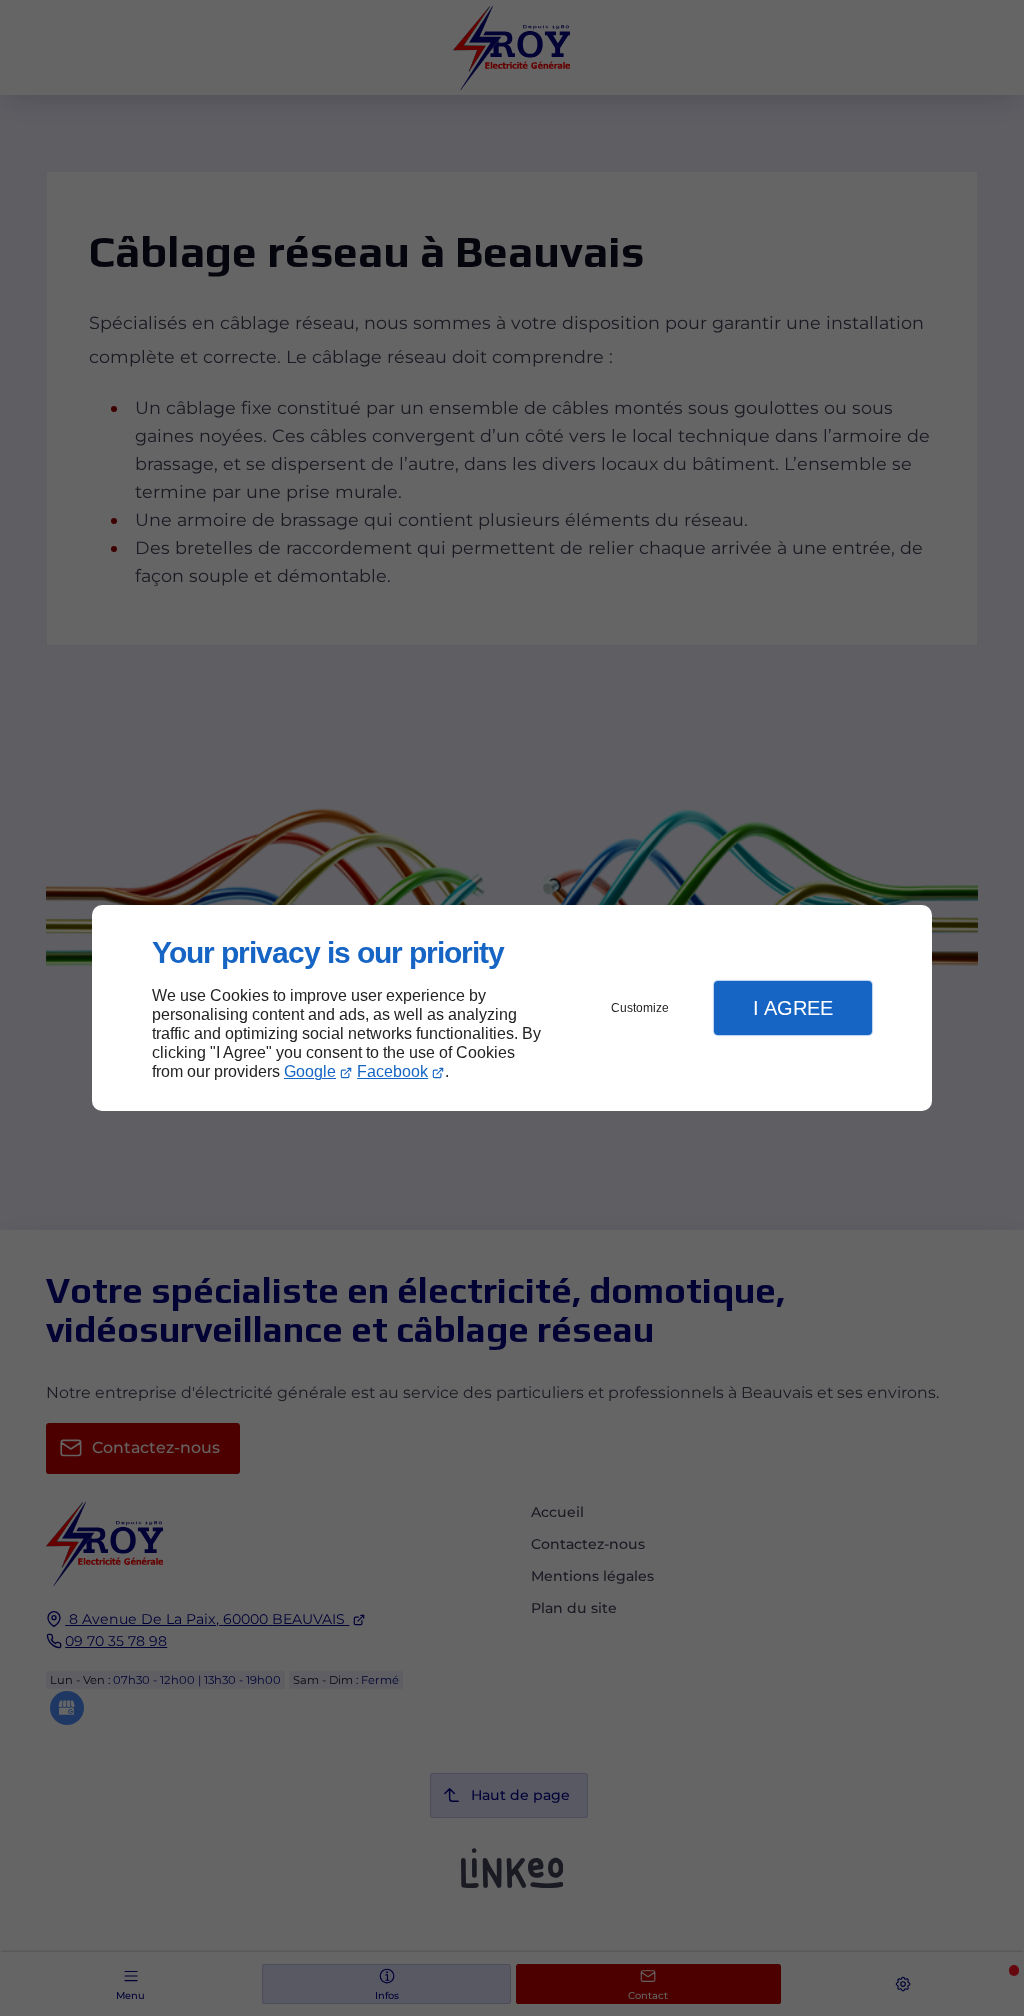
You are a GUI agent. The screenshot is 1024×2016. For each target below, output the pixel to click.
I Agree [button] (793, 1008)
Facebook (392, 1071)
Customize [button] (640, 1008)
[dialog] (512, 1008)
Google (310, 1071)
